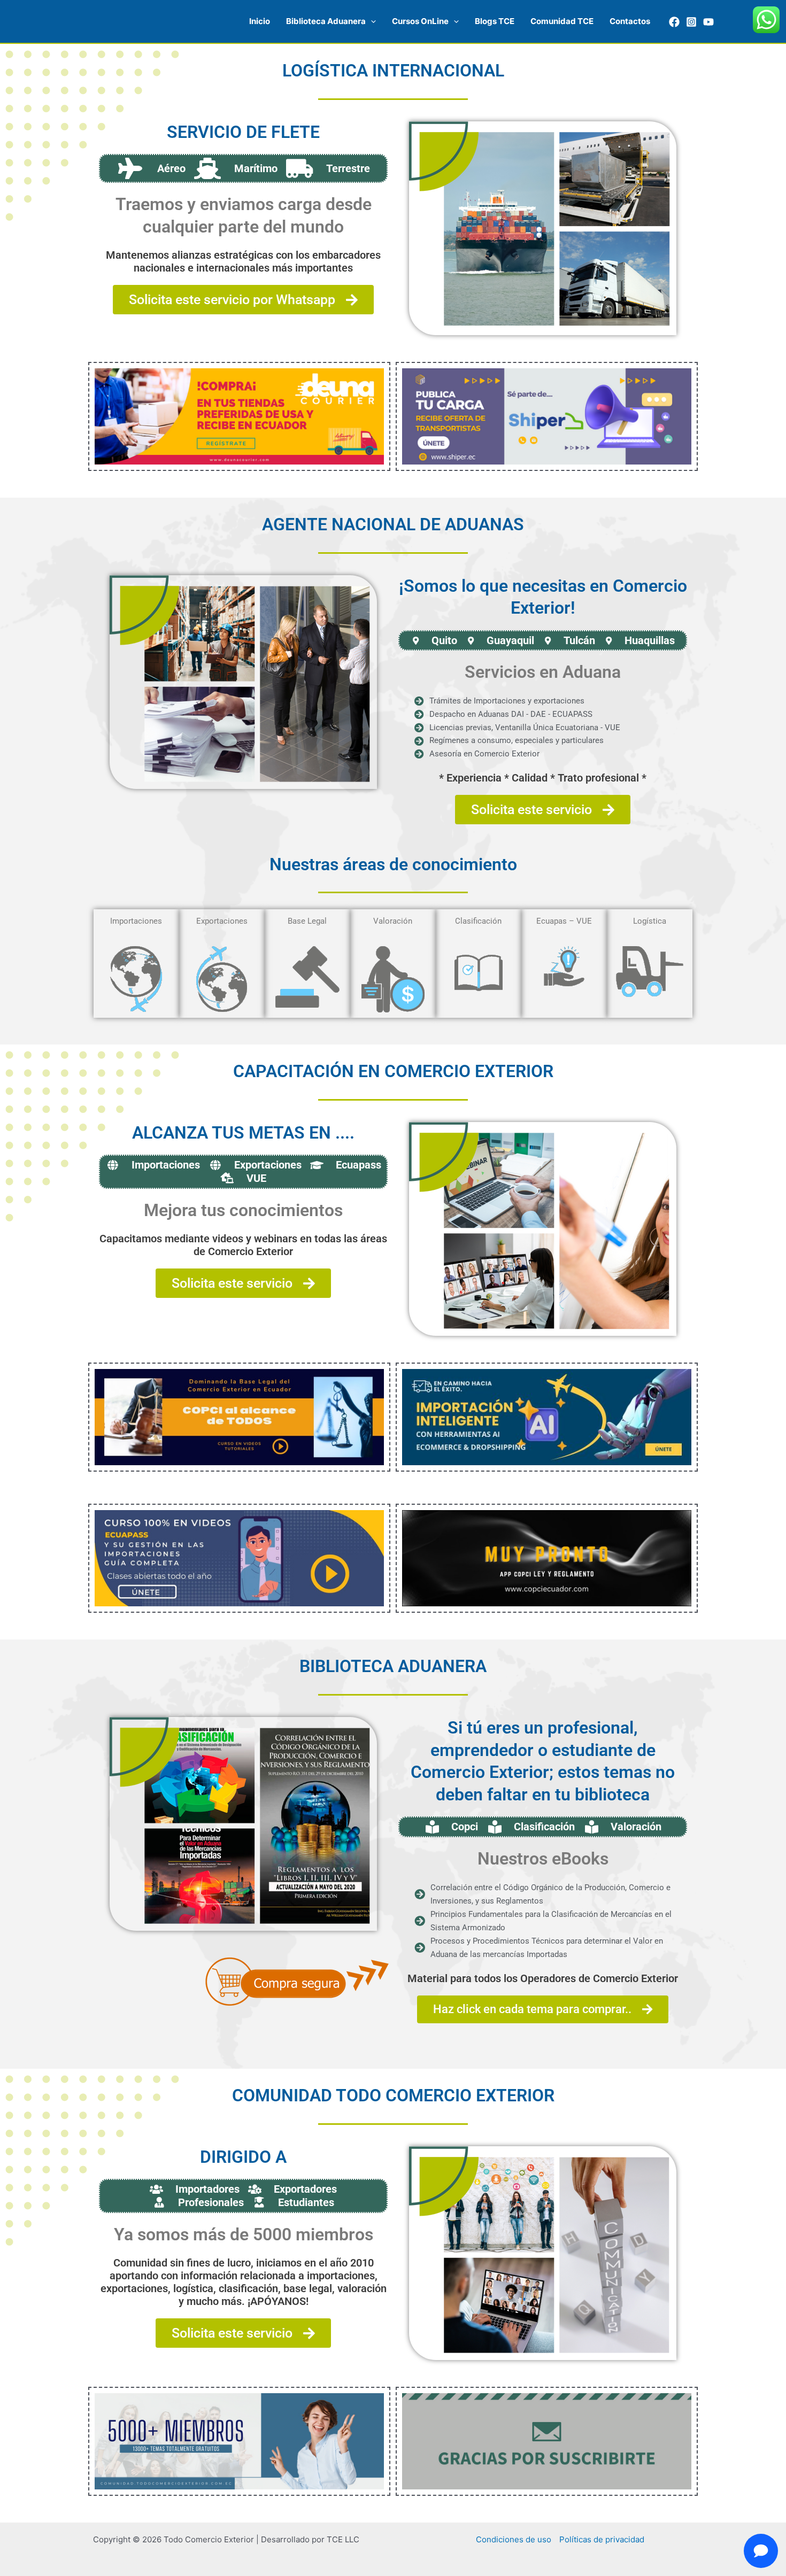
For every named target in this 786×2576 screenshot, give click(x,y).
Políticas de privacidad (602, 2539)
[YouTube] (708, 22)
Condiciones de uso (514, 2539)
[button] (331, 21)
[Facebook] (674, 22)
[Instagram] (691, 22)
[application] (371, 21)
